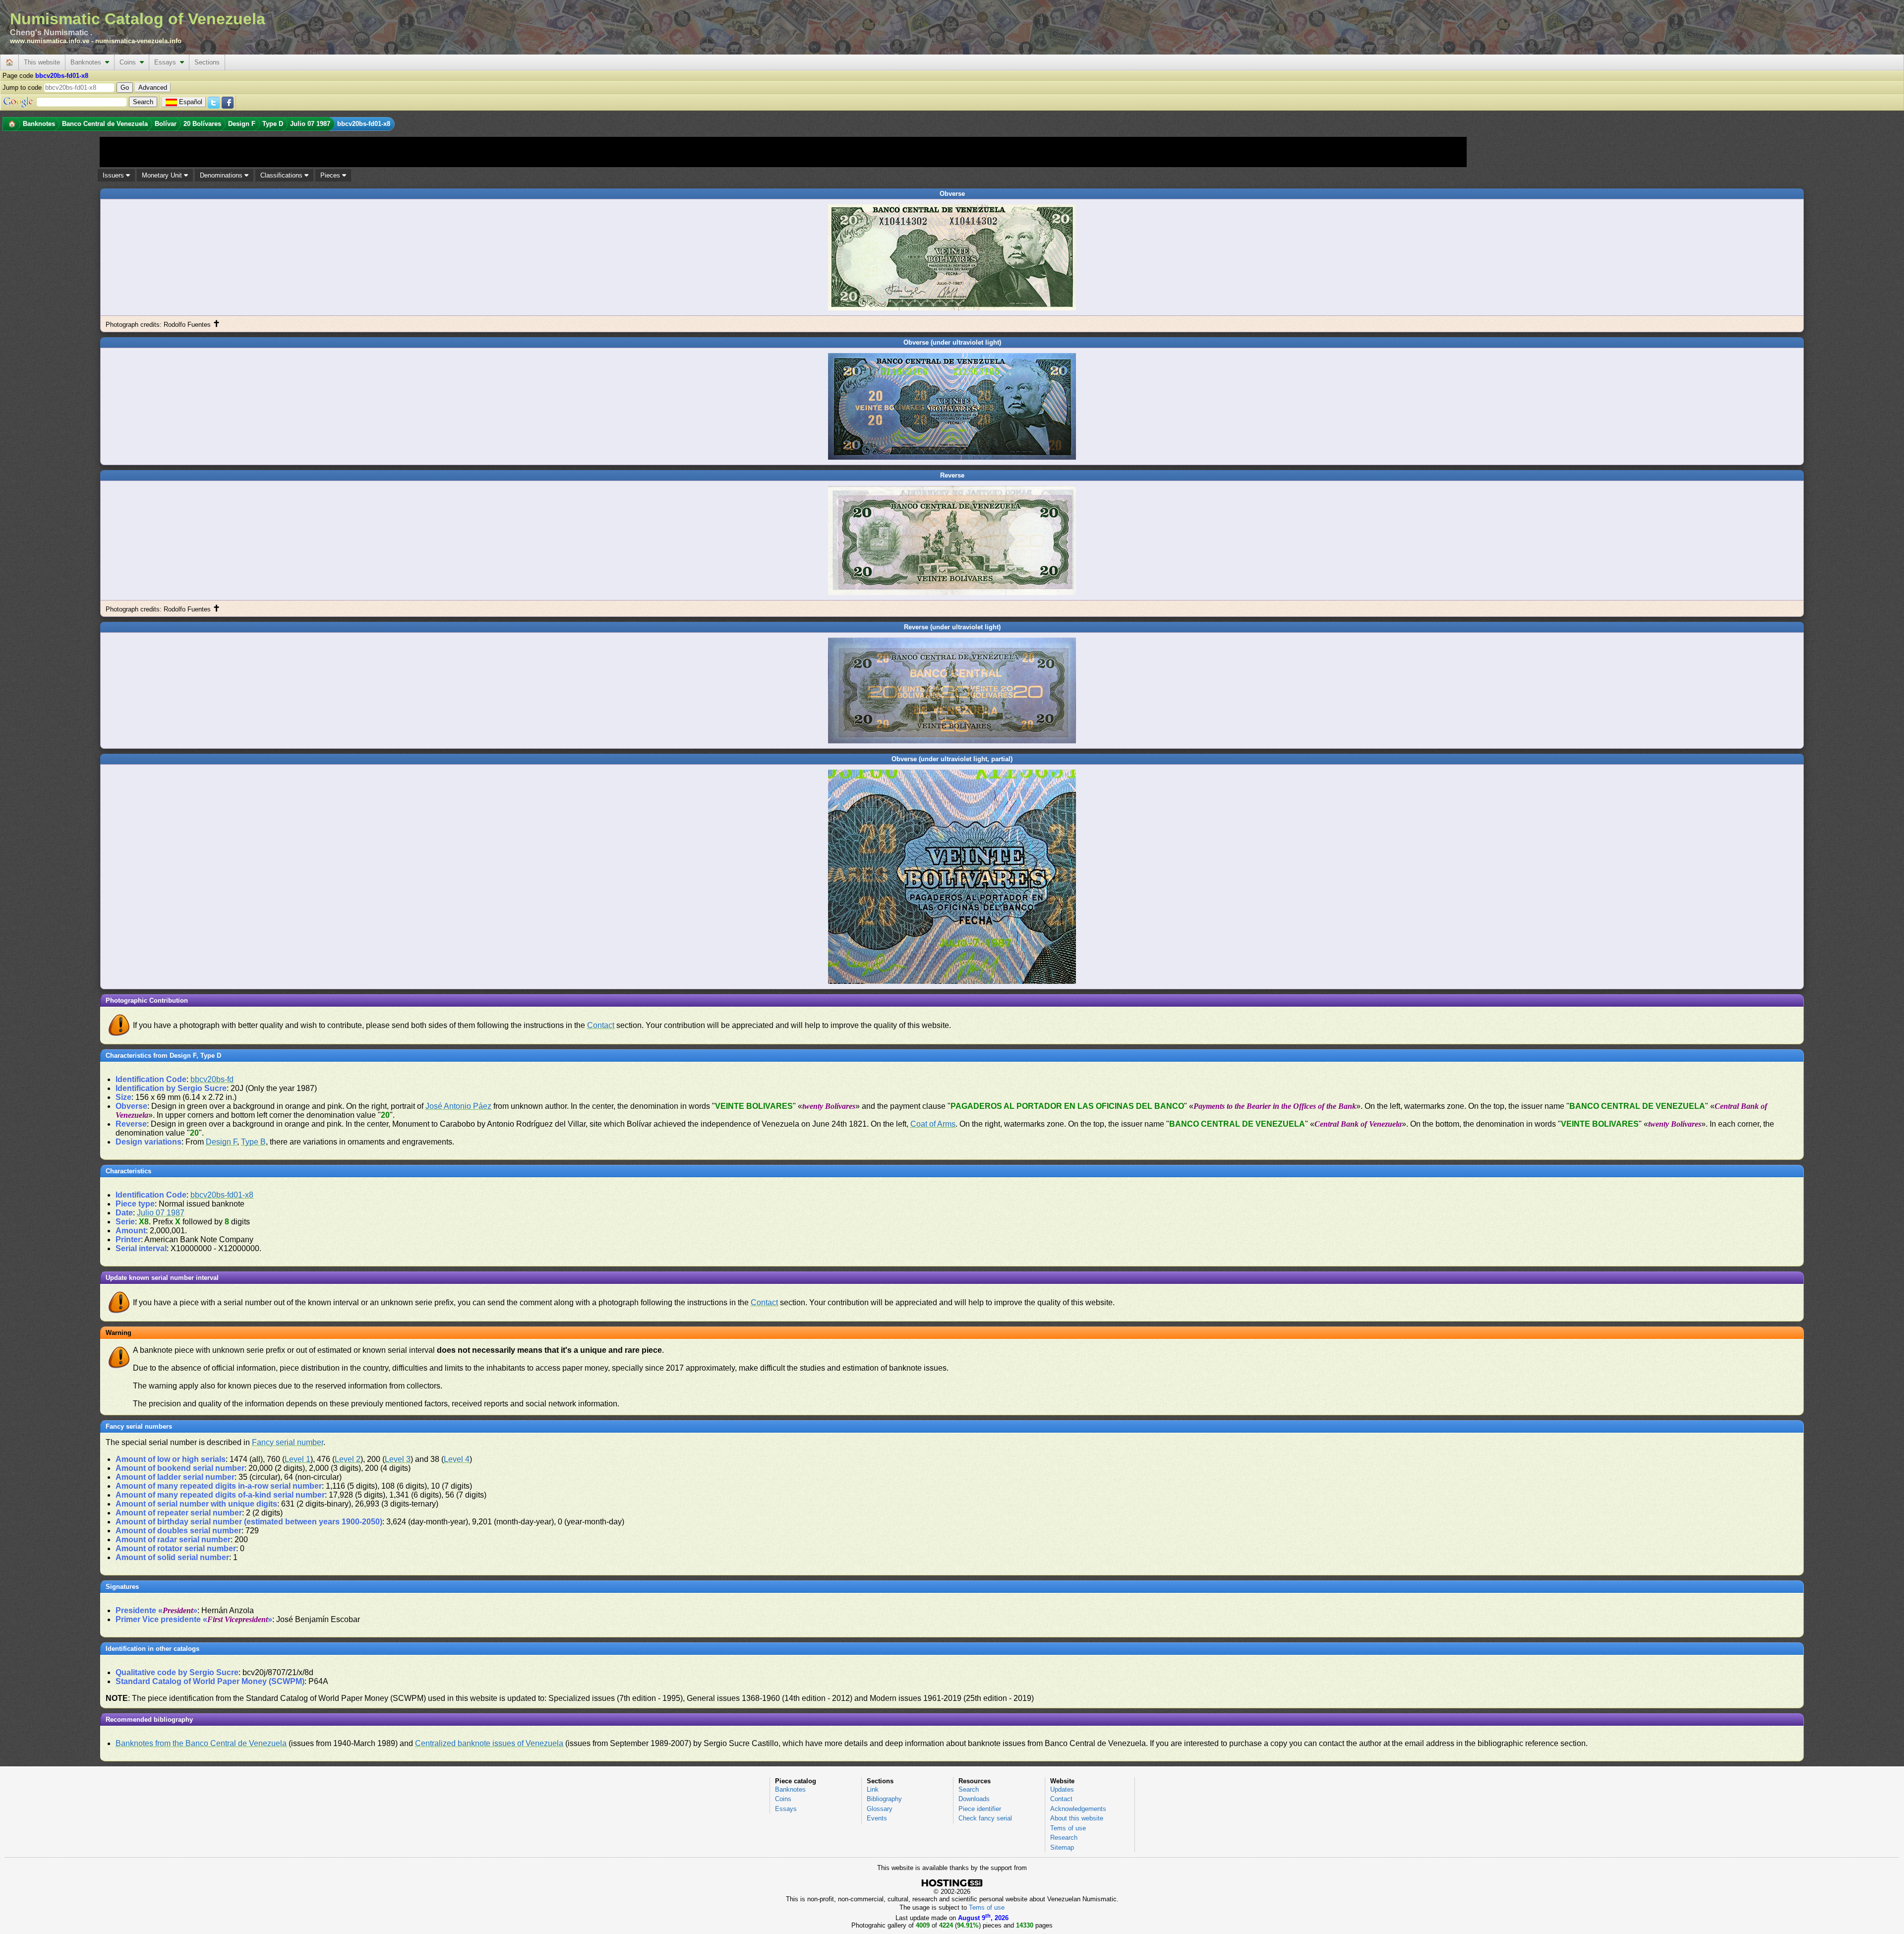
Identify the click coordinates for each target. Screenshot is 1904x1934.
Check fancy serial (985, 1818)
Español (191, 102)
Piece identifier (980, 1809)
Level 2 (348, 1459)
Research (1064, 1838)
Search (969, 1789)
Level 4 (457, 1459)
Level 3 (398, 1459)
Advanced (153, 88)
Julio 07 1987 (161, 1213)
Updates (1062, 1789)
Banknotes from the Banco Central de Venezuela (201, 1743)
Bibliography (884, 1799)
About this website (1077, 1818)
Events (877, 1818)
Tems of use (1068, 1828)
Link (873, 1789)
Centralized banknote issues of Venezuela (489, 1743)
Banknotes (88, 62)
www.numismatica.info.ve (50, 41)
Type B (253, 1142)
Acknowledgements (1078, 1809)
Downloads (974, 1799)
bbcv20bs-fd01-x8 (222, 1195)
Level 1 (297, 1459)
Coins (130, 62)
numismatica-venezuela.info (138, 41)
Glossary (880, 1809)
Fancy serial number (288, 1442)
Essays (167, 62)
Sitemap (1062, 1847)
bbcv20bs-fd (212, 1079)
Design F (221, 1142)
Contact (601, 1025)
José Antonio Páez (458, 1106)
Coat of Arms (933, 1124)
